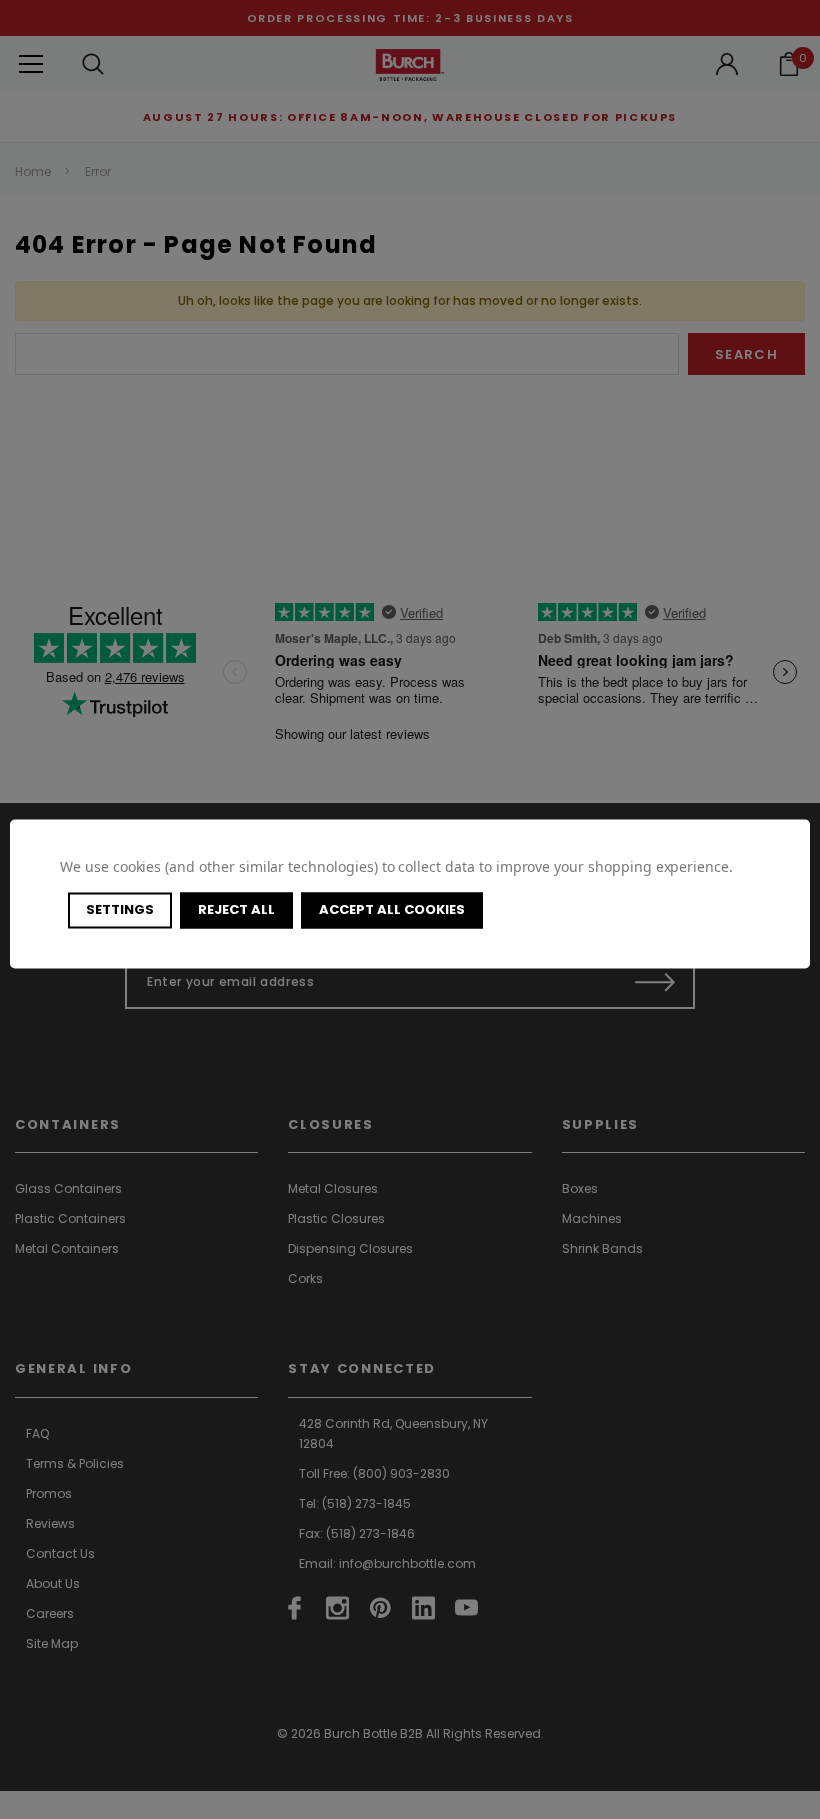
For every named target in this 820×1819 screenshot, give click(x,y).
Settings (120, 909)
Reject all (236, 909)
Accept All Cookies (392, 909)
